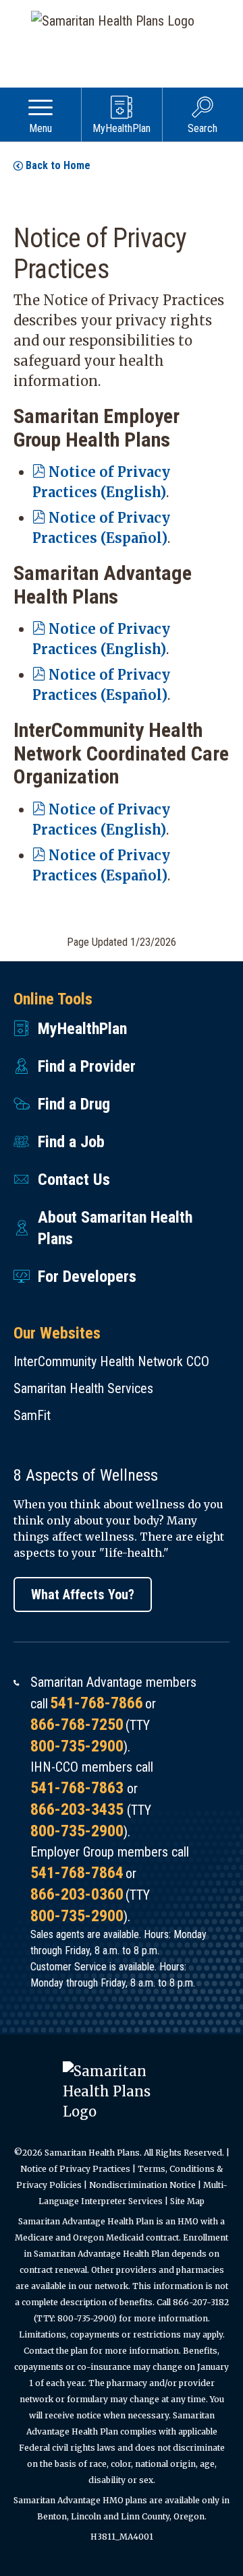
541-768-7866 (97, 1703)
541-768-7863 (77, 1788)
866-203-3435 (77, 1809)
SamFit (32, 1415)
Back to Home (58, 165)
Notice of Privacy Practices (75, 2169)
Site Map (187, 2201)
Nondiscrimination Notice (142, 2185)
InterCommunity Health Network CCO (111, 1361)
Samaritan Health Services (83, 1388)
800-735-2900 (77, 1746)
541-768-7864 (77, 1873)
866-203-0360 (77, 1894)
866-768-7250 (77, 1725)
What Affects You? (83, 1595)
